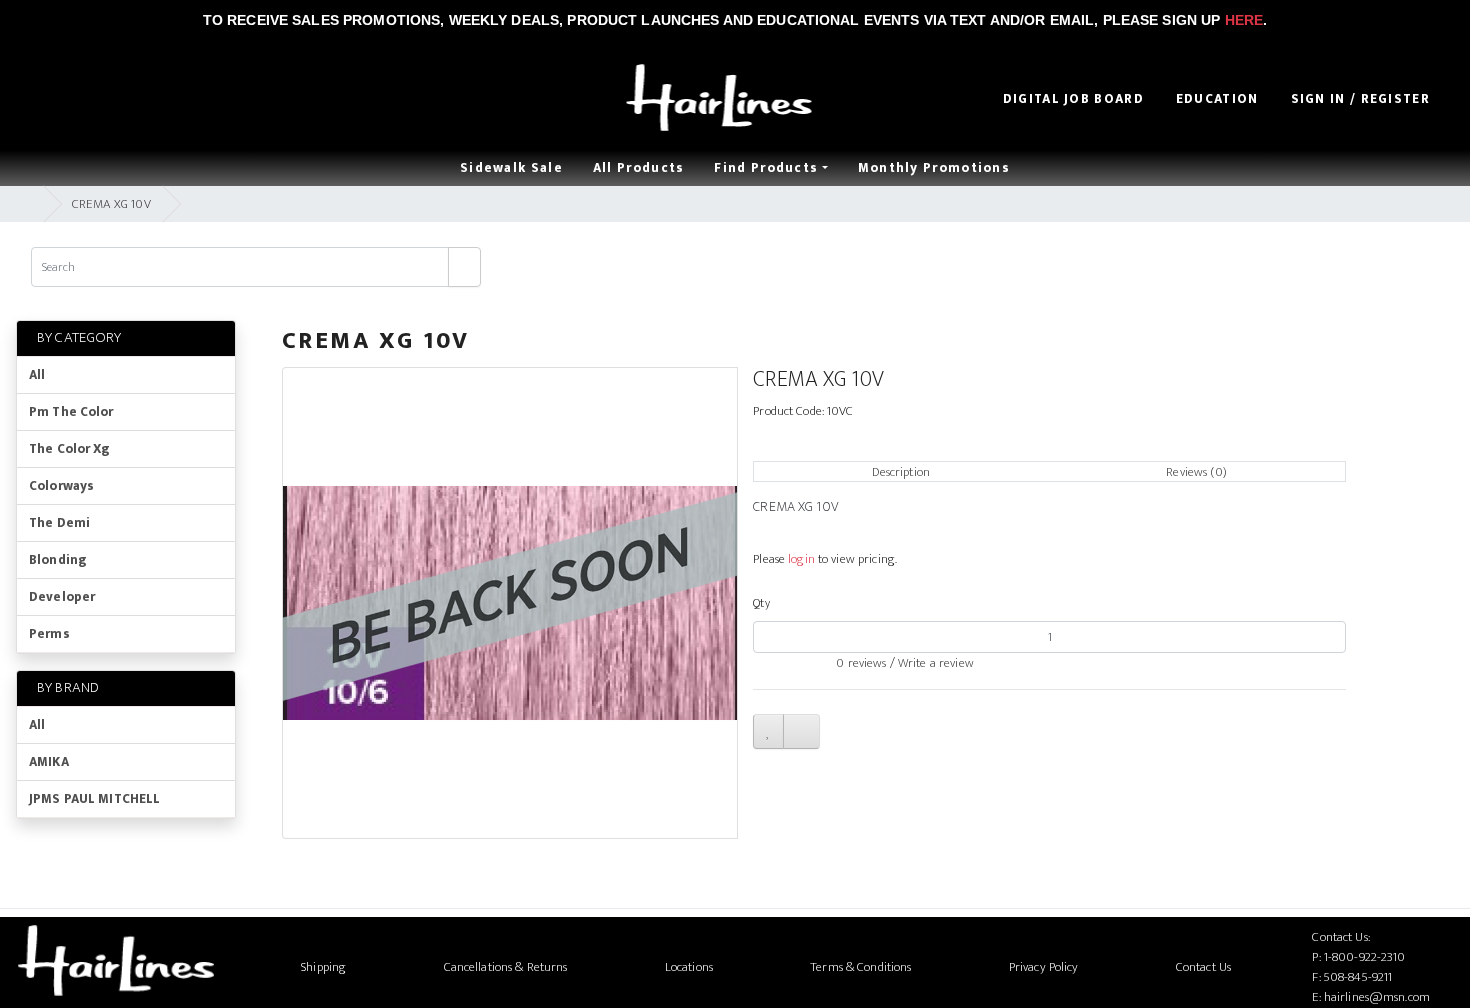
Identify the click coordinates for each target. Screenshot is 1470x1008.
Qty (761, 603)
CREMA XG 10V (111, 204)
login (801, 559)
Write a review (936, 663)
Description (900, 472)
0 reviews (861, 663)
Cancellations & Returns (506, 967)
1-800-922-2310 (1365, 957)
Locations (689, 967)
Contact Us (1203, 967)
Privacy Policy (1044, 967)
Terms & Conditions (860, 967)
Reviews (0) (1196, 472)
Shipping (323, 967)
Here (1244, 20)
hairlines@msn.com (1377, 997)
